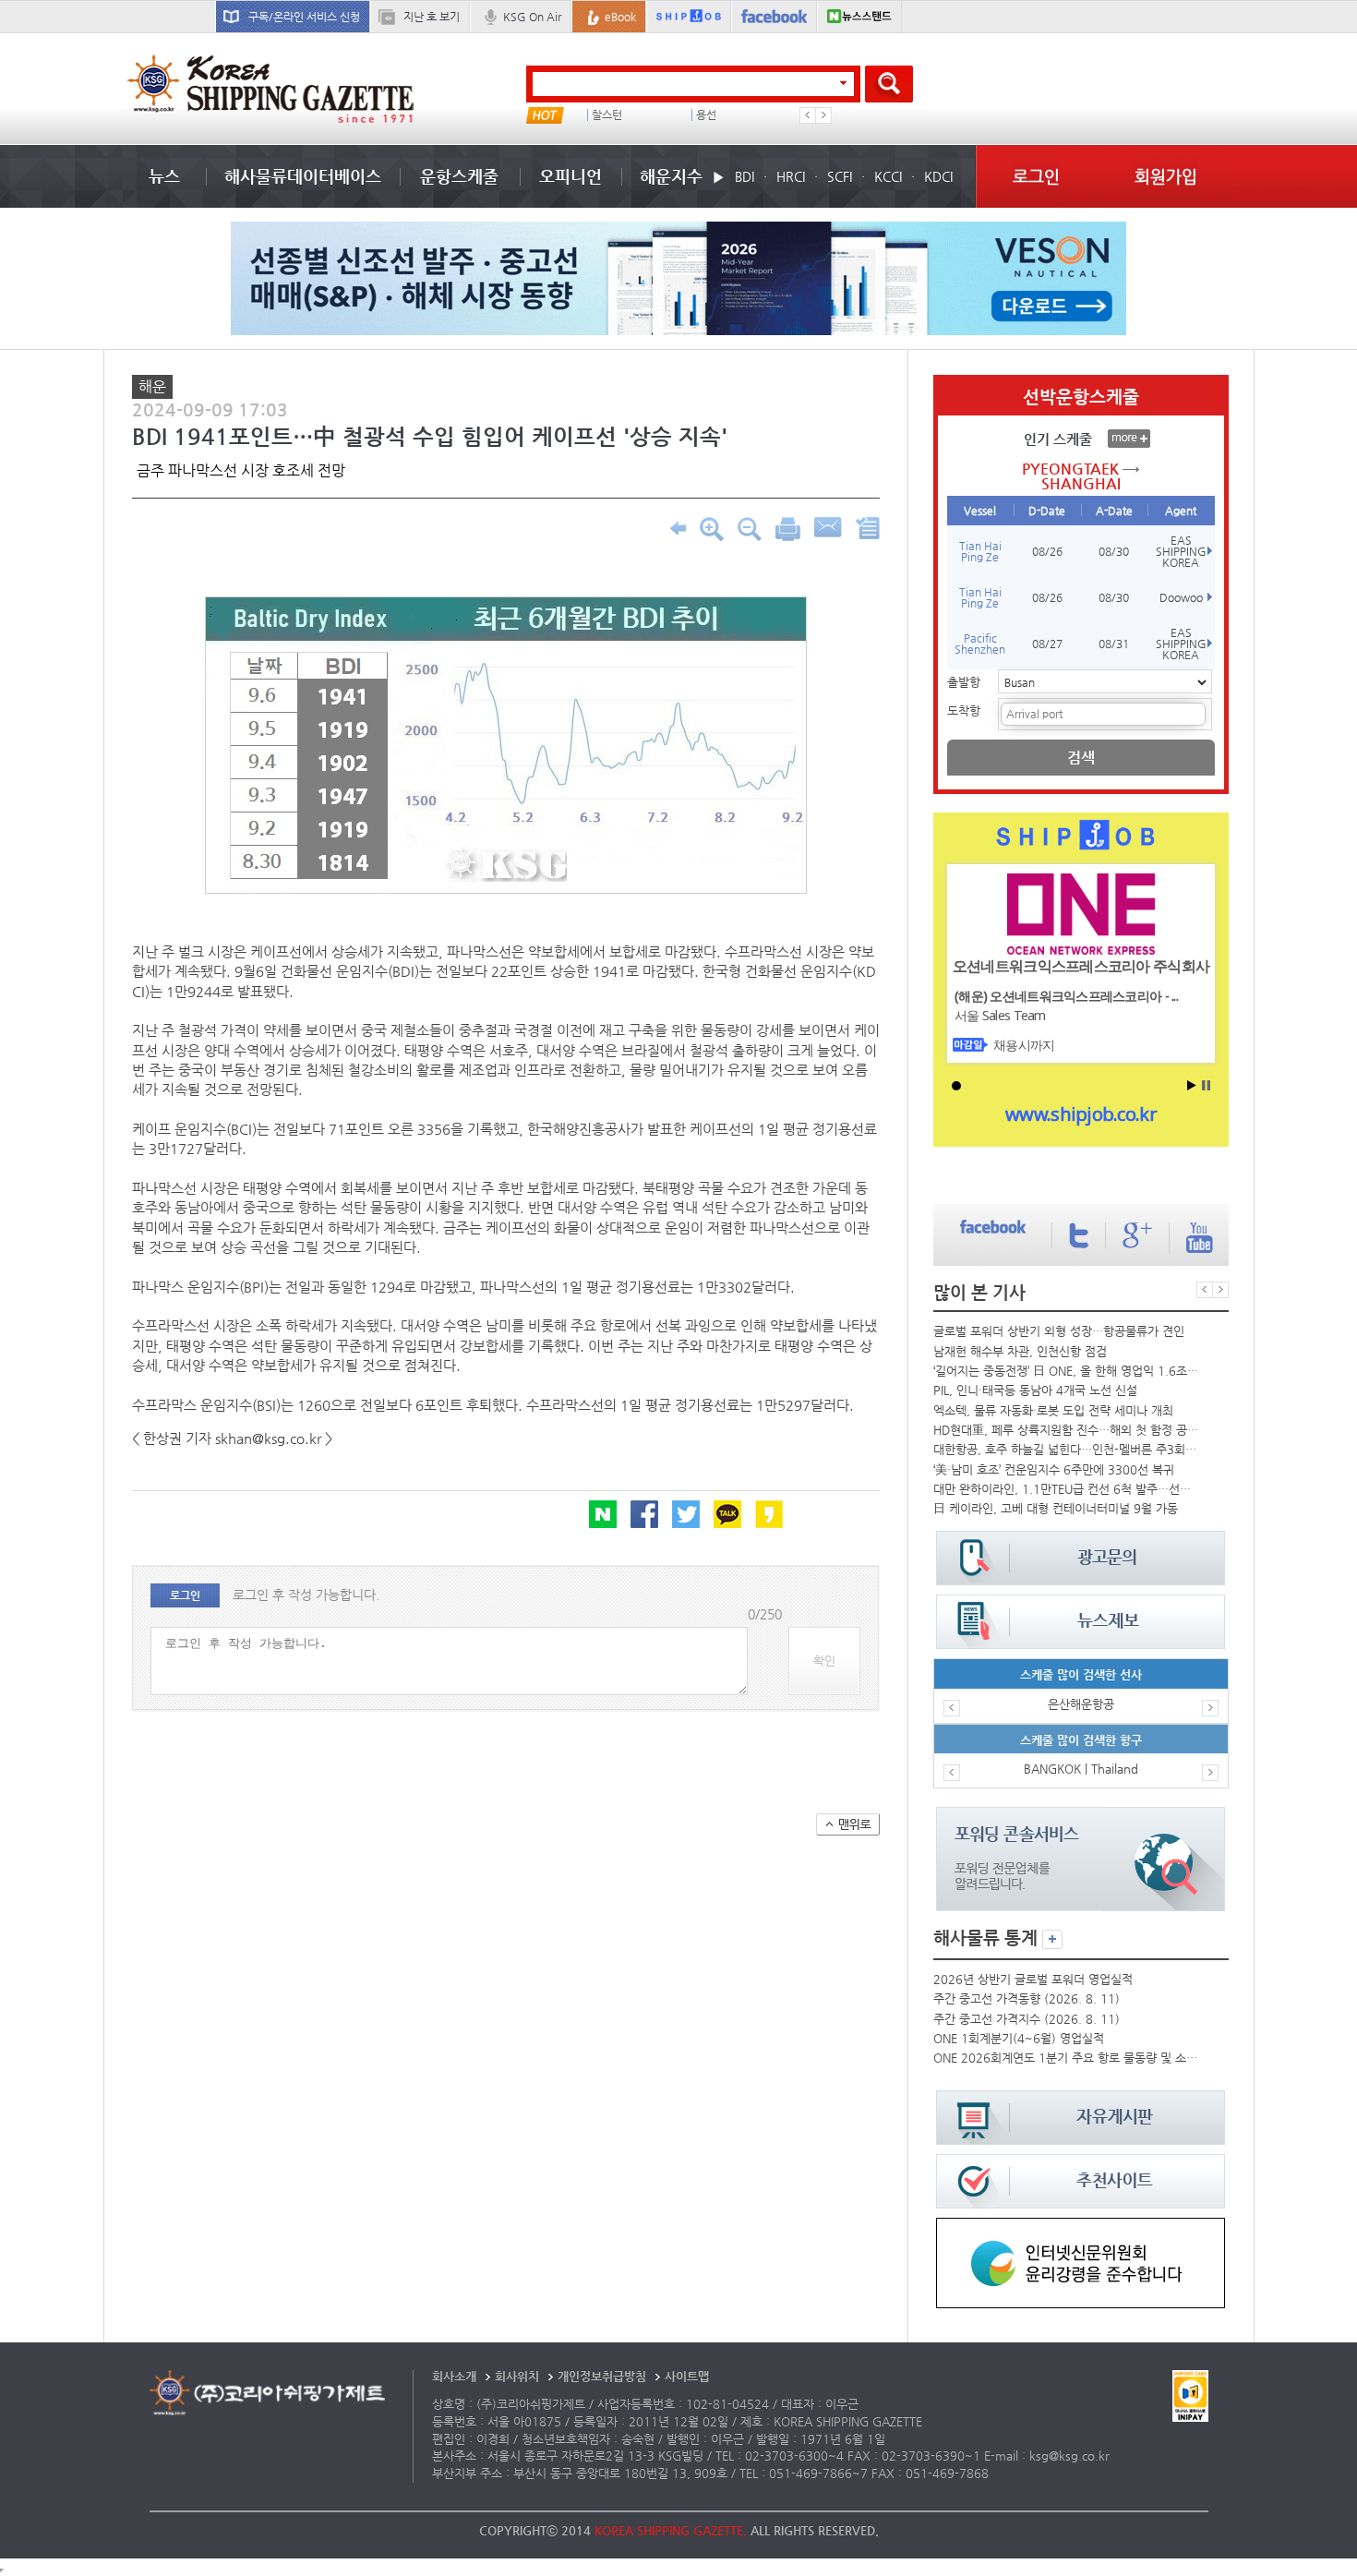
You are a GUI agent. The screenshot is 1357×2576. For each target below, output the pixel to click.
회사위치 (517, 2376)
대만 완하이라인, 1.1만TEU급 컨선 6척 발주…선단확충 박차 (1066, 1489)
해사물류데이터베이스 (303, 176)
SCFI (840, 176)
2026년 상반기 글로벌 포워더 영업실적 (1033, 1979)
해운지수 (671, 176)
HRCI (791, 176)
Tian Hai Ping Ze (980, 551)
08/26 (1047, 551)
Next (823, 115)
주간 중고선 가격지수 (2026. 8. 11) (1027, 2019)
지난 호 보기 (432, 17)
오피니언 (570, 176)
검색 (1081, 758)
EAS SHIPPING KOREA (1181, 551)
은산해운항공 (1081, 1704)
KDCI (938, 176)
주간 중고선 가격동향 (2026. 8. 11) (1027, 1998)
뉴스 (164, 176)
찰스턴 (607, 115)
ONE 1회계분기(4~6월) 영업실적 (1019, 2038)
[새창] (1081, 2227)
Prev (808, 115)
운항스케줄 (459, 176)
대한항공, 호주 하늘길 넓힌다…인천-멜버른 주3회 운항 (1066, 1449)
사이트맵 (687, 2376)
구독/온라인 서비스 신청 (304, 17)
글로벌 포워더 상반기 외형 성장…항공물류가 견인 (1059, 1331)
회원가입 (1166, 176)
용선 (706, 115)
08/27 (1047, 644)
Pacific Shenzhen (980, 644)
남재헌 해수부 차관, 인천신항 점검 (1020, 1351)
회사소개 (454, 2376)
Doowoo (1181, 597)
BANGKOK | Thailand (1081, 1769)
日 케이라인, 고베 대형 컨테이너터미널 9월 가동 (1056, 1508)
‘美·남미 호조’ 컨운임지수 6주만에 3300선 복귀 (1054, 1469)
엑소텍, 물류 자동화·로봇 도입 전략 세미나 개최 (1053, 1410)
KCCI (888, 176)
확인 (824, 1661)
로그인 (1036, 176)
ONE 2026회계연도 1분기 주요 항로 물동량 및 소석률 (1066, 2058)
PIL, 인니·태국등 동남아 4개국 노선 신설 (1035, 1390)
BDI (745, 176)
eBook (620, 17)
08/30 (1114, 551)
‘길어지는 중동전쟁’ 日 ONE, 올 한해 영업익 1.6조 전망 (1066, 1371)
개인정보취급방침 (602, 2376)
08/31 (1114, 644)
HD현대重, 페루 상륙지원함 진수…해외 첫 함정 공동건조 (1066, 1430)
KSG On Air (532, 17)
